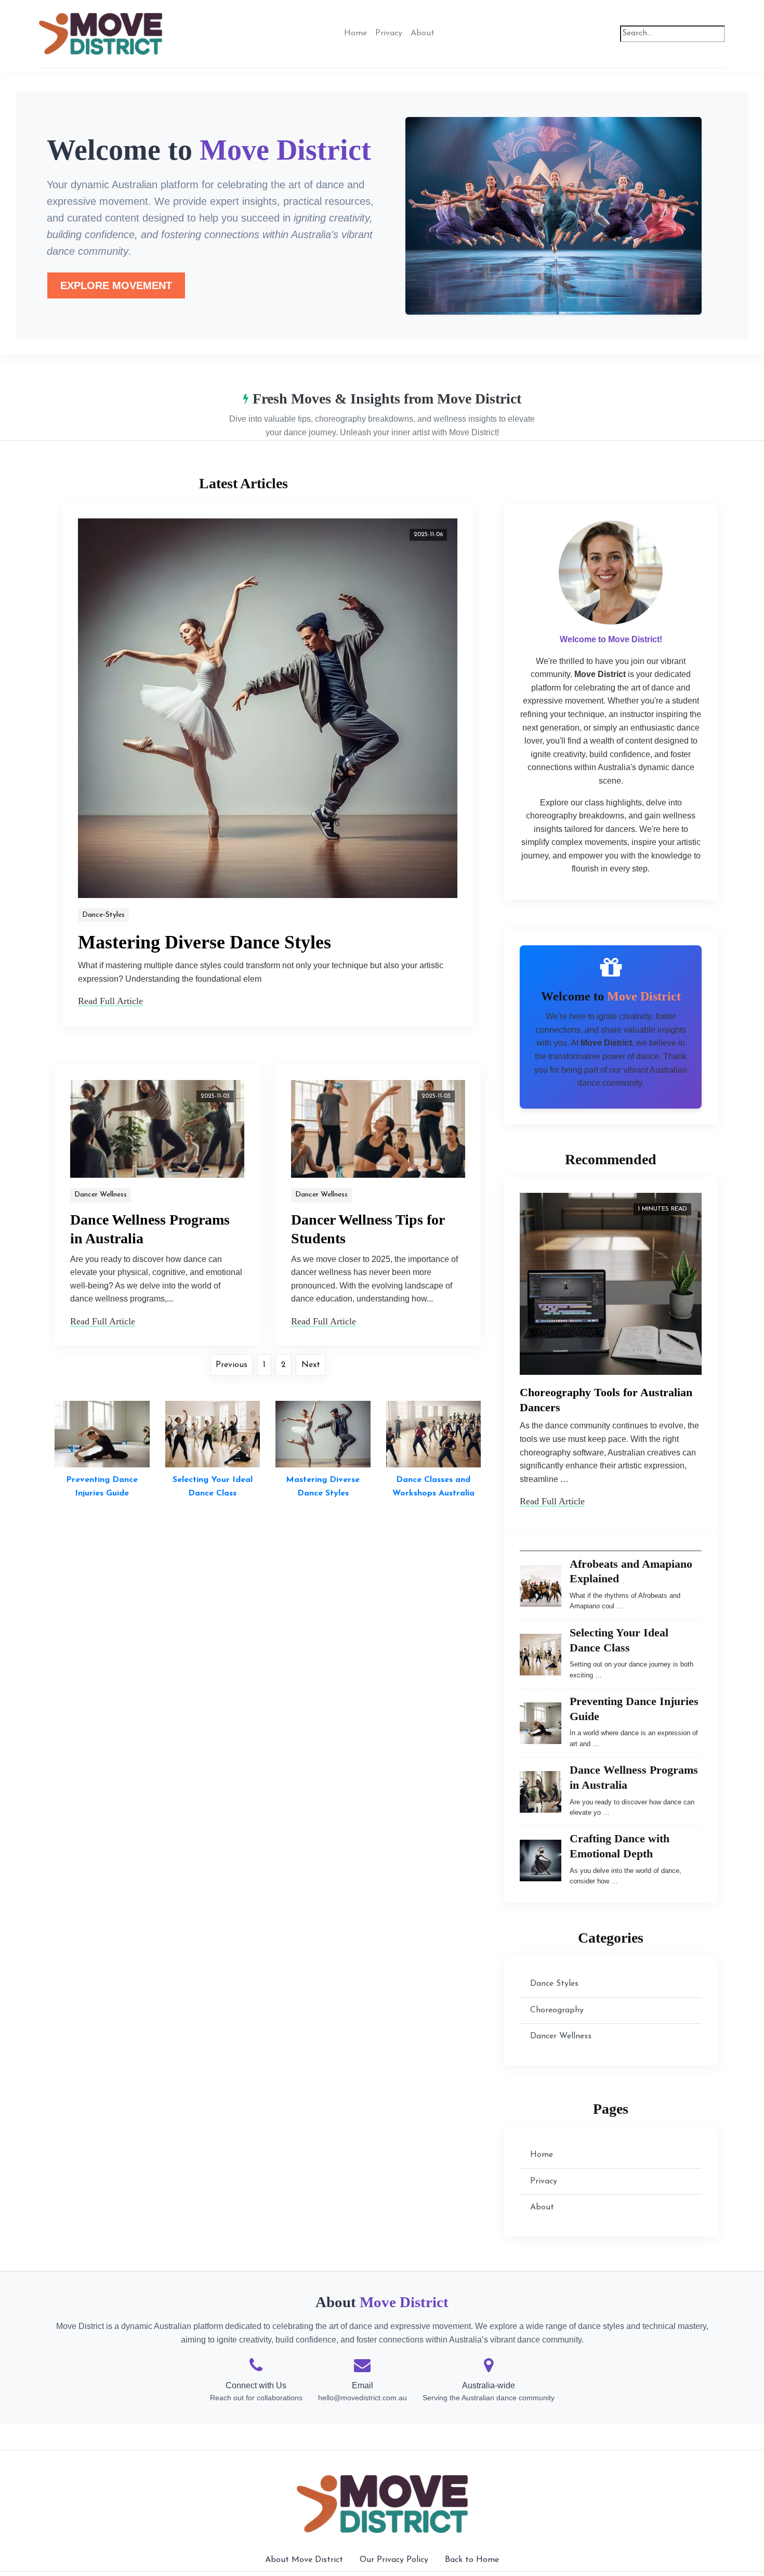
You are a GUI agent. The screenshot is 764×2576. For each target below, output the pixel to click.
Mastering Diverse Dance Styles (205, 942)
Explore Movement (116, 285)
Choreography (557, 2010)
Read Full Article (110, 1001)
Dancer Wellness (101, 1195)
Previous (232, 1365)
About (423, 33)
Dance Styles (554, 1984)
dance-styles (103, 915)
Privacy (389, 33)
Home (355, 33)
